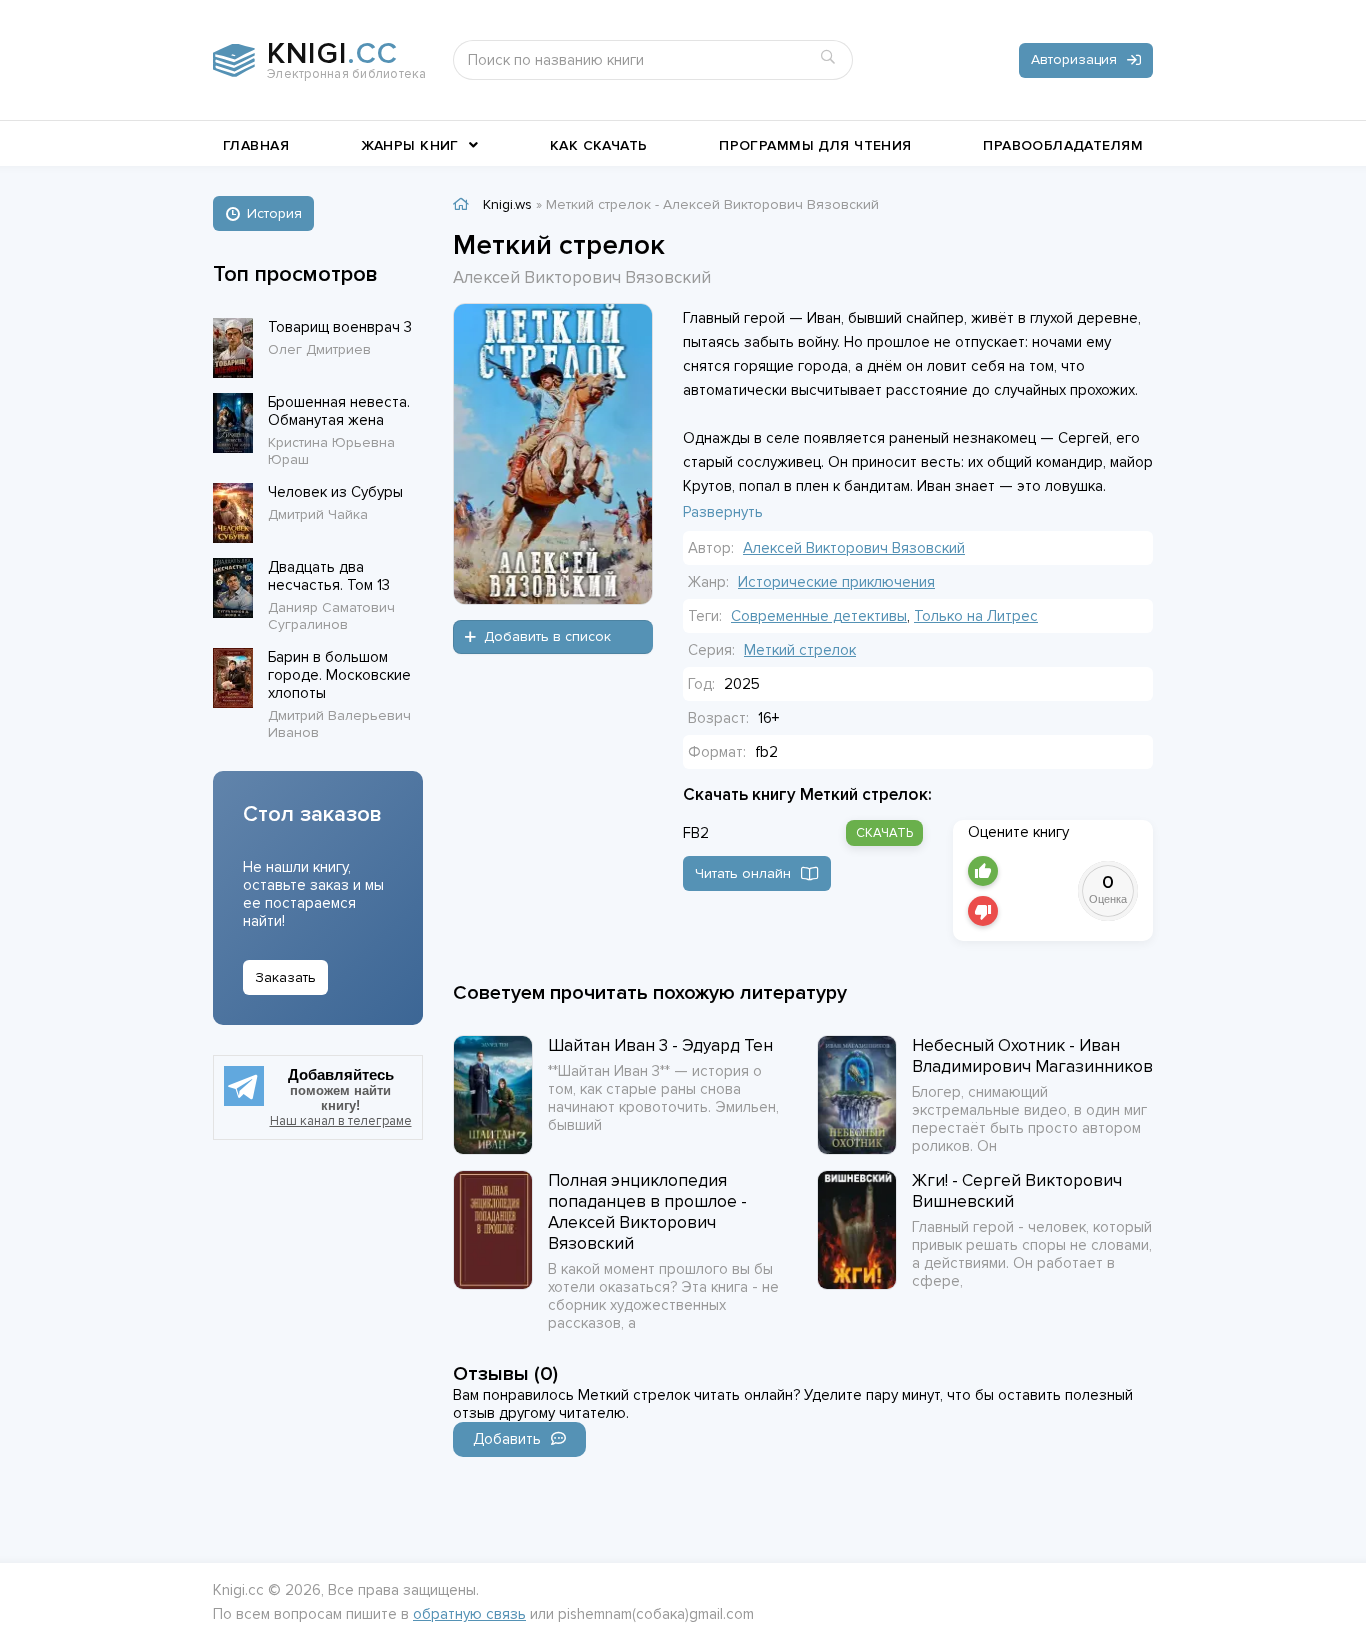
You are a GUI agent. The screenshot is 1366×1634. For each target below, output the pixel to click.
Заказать (285, 977)
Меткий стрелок (800, 650)
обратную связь (469, 1614)
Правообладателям (1063, 145)
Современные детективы (819, 616)
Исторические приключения (836, 582)
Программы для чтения (815, 145)
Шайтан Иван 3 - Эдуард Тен (660, 1045)
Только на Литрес (976, 616)
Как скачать (599, 145)
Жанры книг (410, 145)
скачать (884, 833)
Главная (256, 145)
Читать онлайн (743, 873)
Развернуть (723, 512)
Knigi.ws (507, 204)
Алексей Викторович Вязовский (854, 548)
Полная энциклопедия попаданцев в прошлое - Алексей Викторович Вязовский (647, 1212)
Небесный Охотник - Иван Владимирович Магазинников (1032, 1056)
